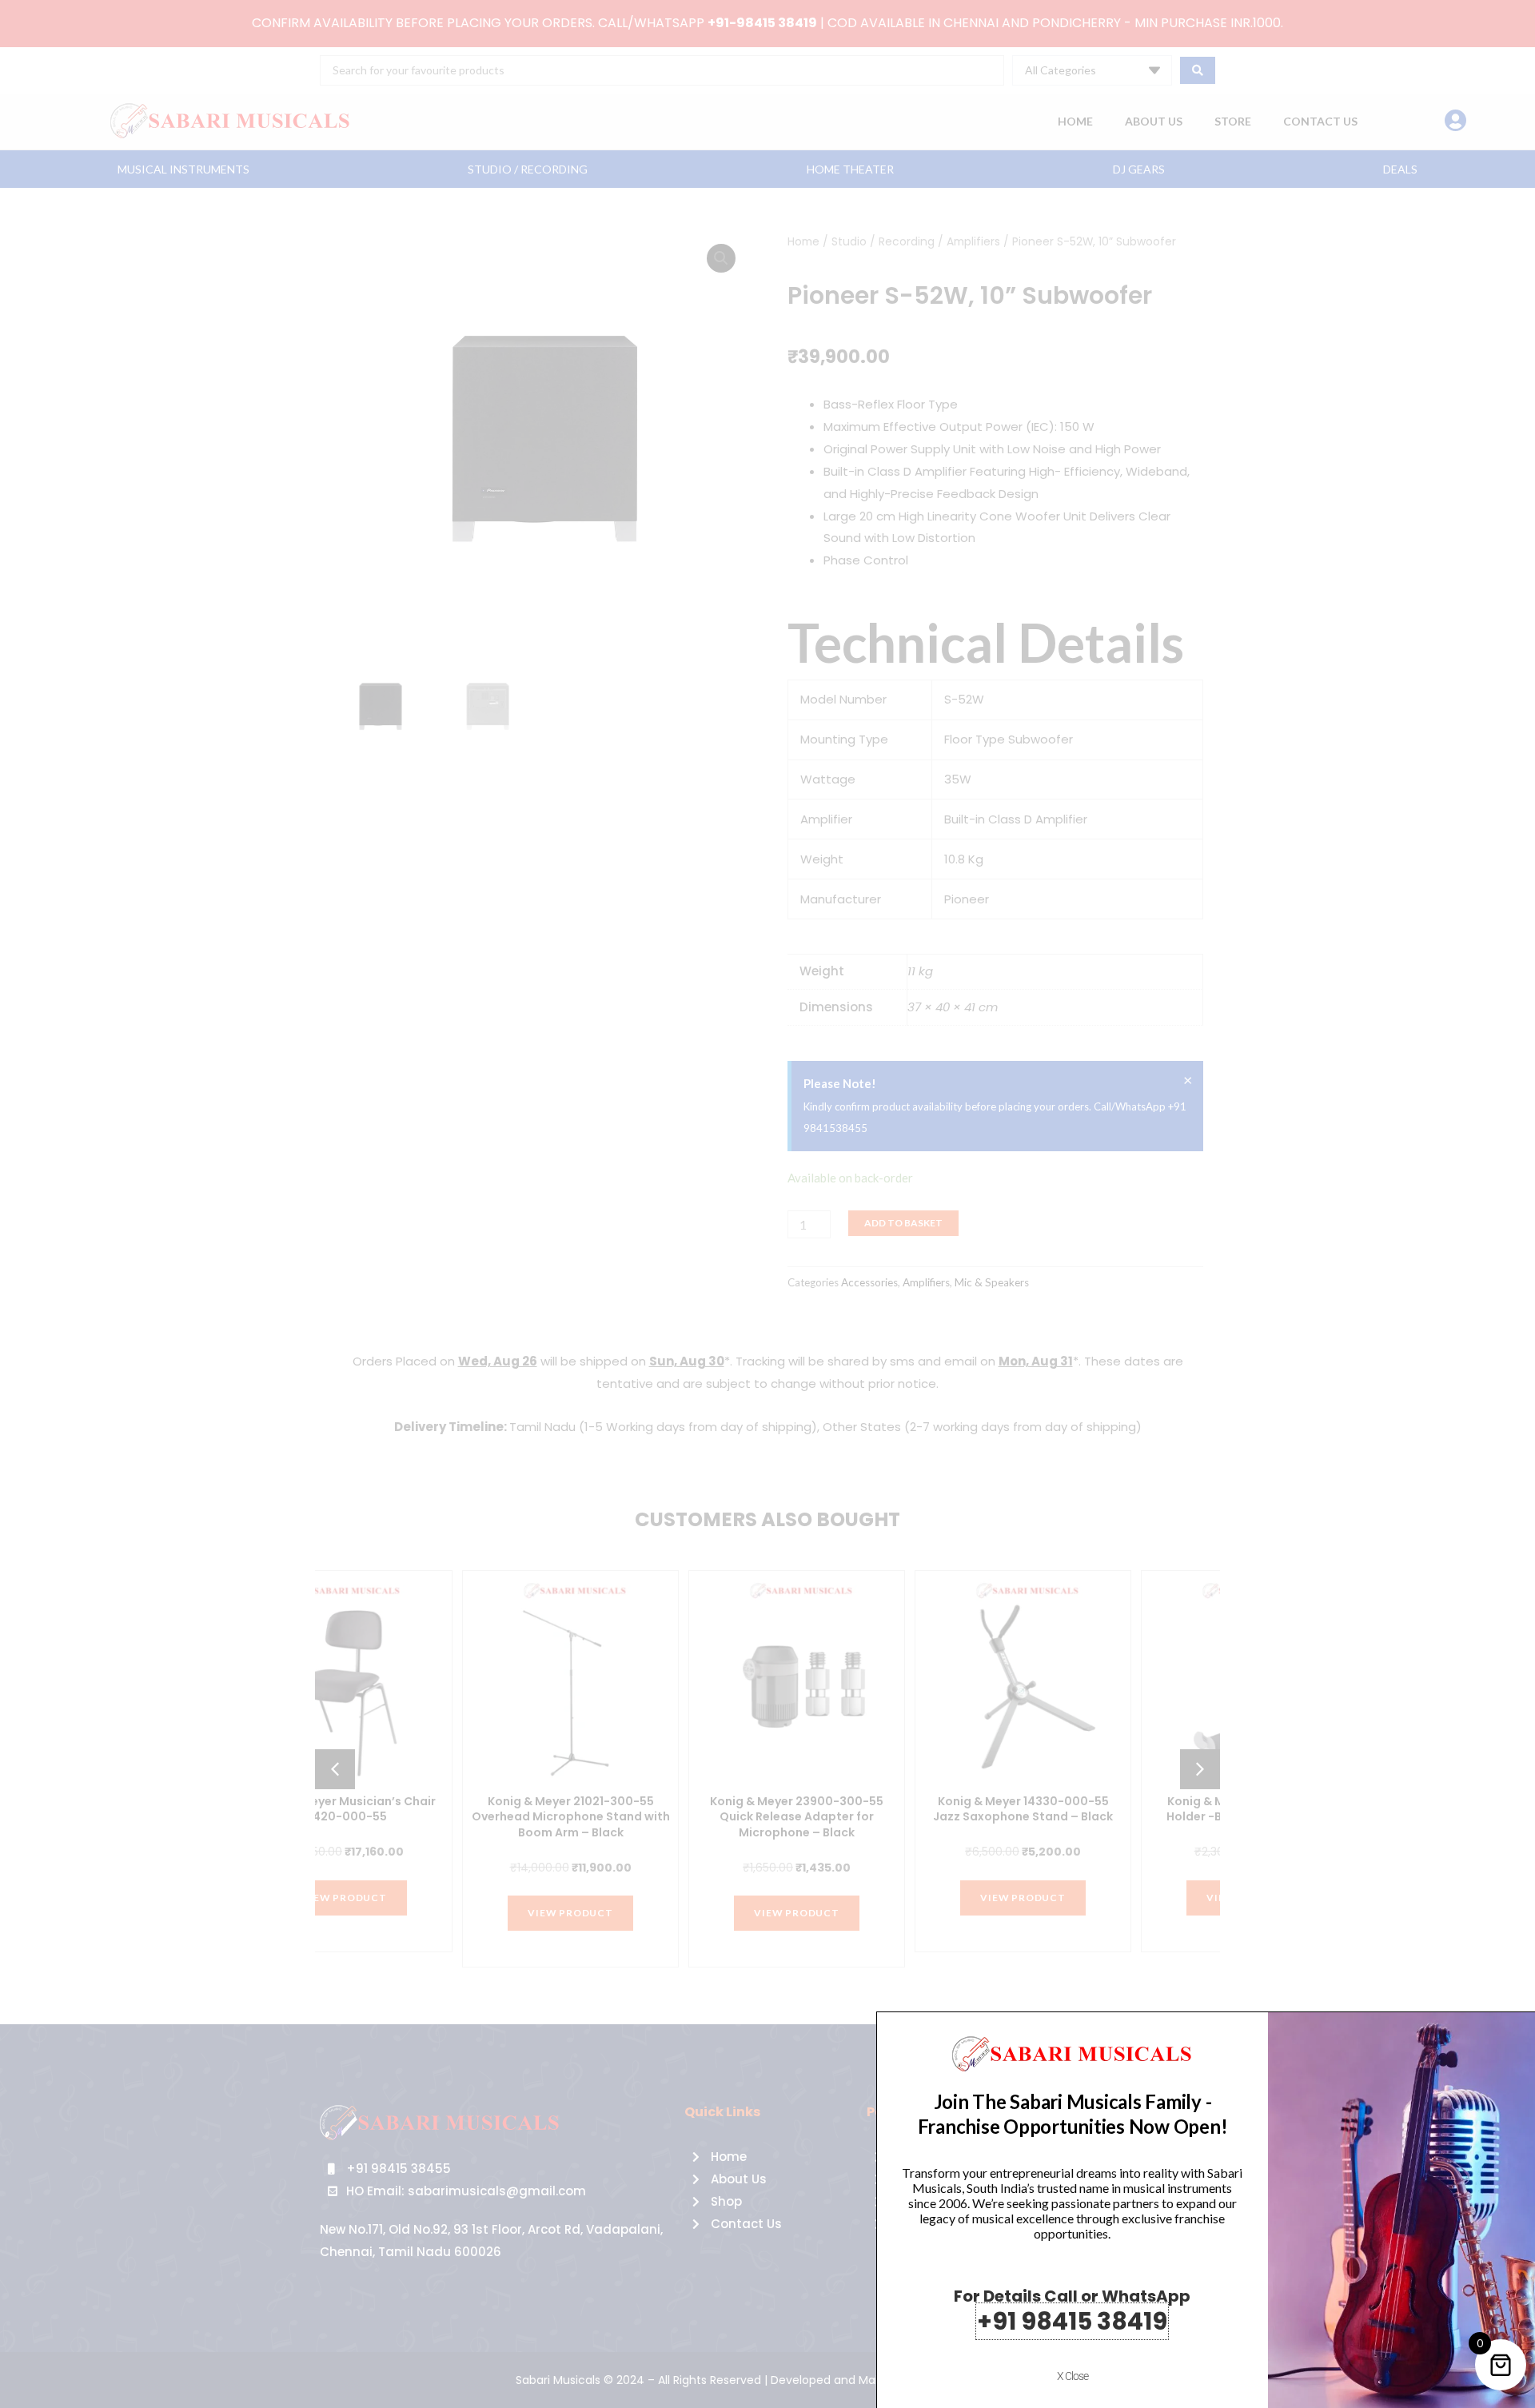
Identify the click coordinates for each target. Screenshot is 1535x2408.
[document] (767, 1204)
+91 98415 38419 (1072, 2321)
